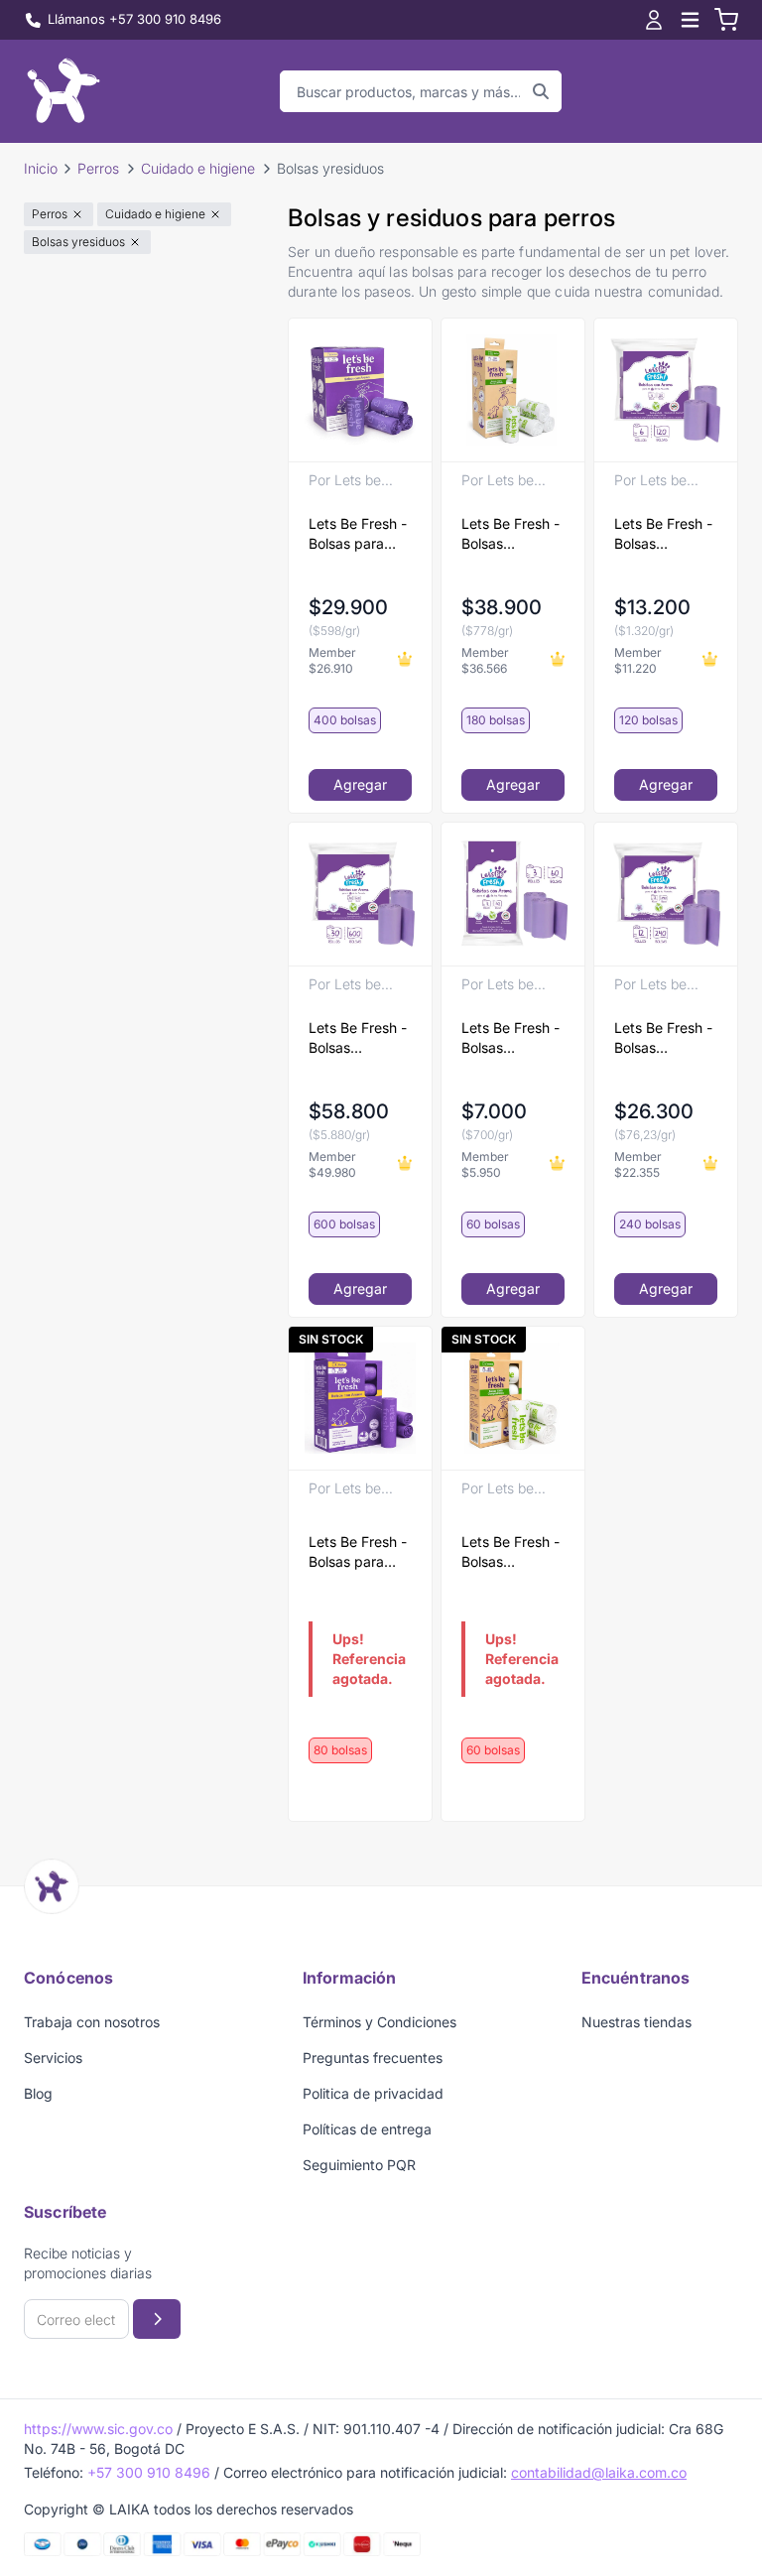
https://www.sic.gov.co (98, 2429)
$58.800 (349, 1111)
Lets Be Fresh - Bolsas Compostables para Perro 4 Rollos (510, 1552)
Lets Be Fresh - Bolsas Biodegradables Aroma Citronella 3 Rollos (512, 1038)
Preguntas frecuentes (373, 2058)
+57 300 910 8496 (149, 2472)
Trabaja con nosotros (92, 2022)
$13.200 (652, 607)
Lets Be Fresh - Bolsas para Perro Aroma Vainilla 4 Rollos (358, 1552)
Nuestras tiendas (636, 2022)
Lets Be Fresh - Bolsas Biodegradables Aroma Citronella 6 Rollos (665, 534)
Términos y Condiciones (380, 2022)
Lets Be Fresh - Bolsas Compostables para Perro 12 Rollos (510, 534)
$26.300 (654, 1111)
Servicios (53, 2058)
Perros (98, 168)
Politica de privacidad (373, 2093)
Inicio (41, 168)
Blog (38, 2093)
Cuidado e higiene (198, 168)
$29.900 (348, 607)
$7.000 (494, 1111)
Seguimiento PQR (359, 2165)
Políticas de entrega (367, 2129)
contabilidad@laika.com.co (599, 2472)
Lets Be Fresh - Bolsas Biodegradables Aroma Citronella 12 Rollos (665, 1038)
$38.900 (502, 607)
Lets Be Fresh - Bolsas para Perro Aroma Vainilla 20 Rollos (358, 534)
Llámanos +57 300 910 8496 (134, 19)
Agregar (360, 784)
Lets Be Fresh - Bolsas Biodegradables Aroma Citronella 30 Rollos (360, 1038)
